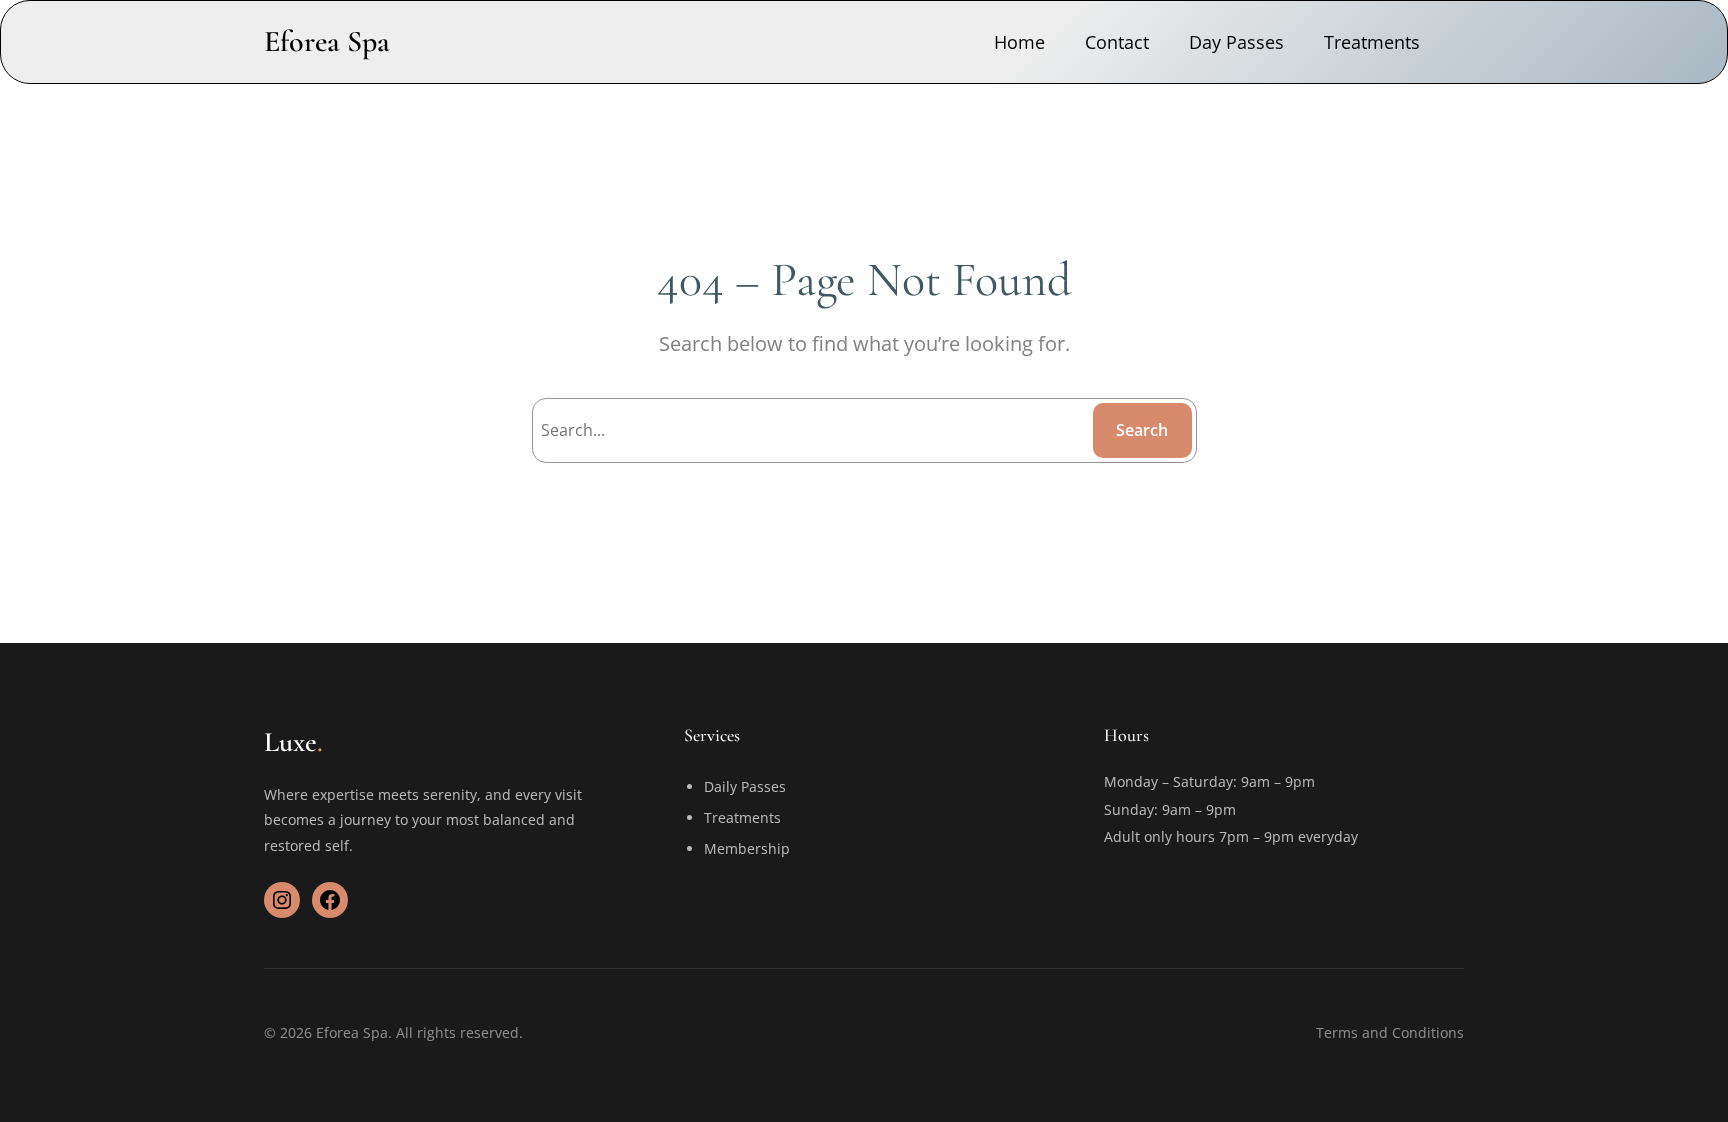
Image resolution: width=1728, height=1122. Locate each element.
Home (1019, 42)
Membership (747, 848)
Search (1142, 430)
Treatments (742, 817)
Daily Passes (745, 786)
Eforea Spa (327, 41)
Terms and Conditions (1390, 1032)
